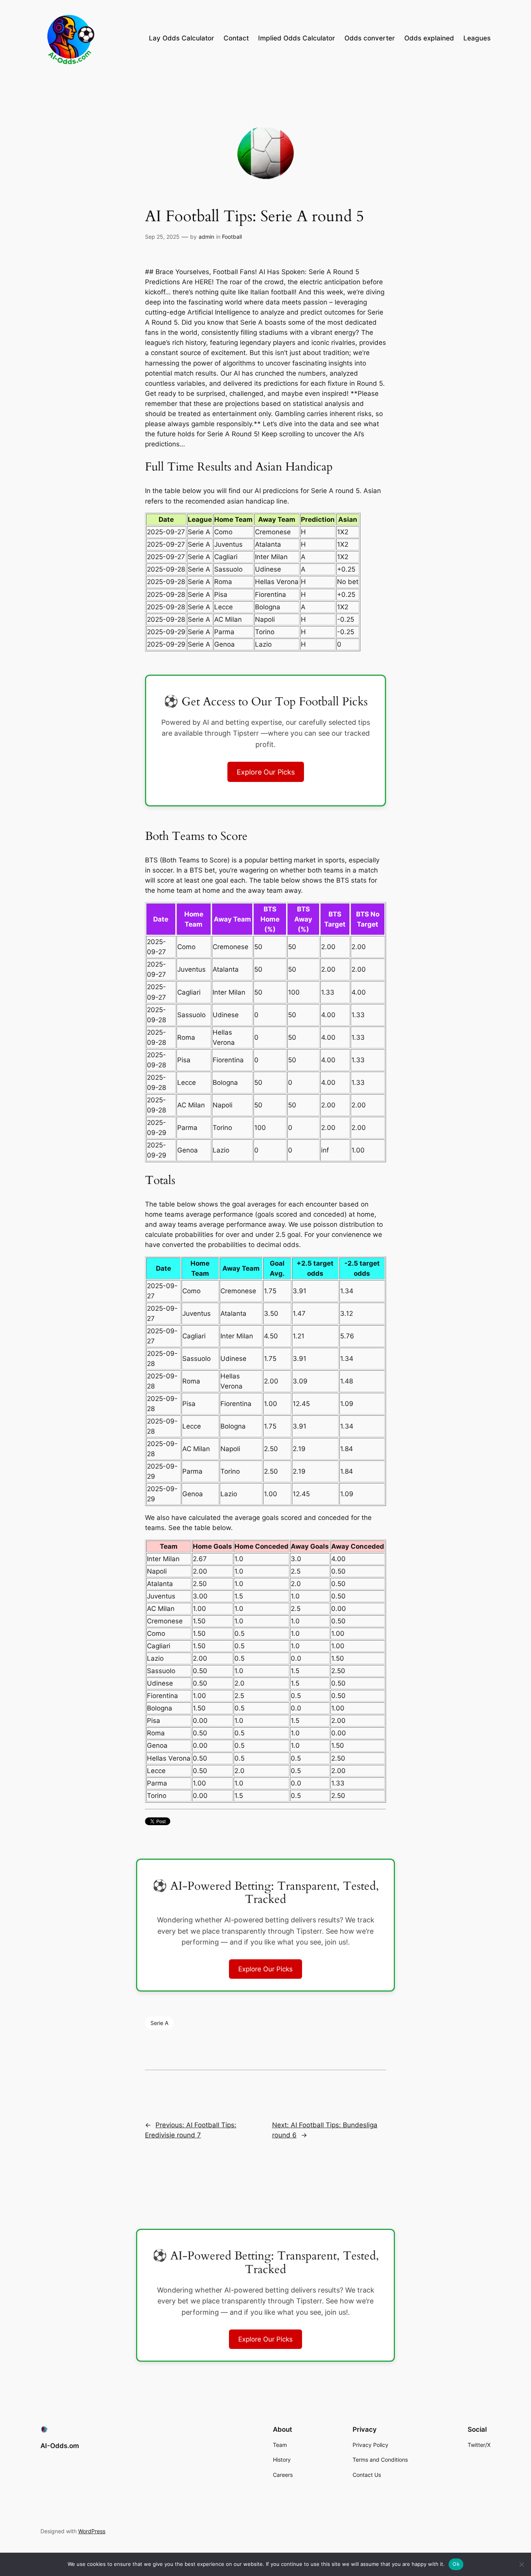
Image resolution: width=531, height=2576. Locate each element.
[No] (521, 2564)
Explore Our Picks (266, 772)
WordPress (92, 2531)
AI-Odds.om (60, 2446)
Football (232, 237)
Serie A (159, 2023)
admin (206, 237)
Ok (456, 2564)
